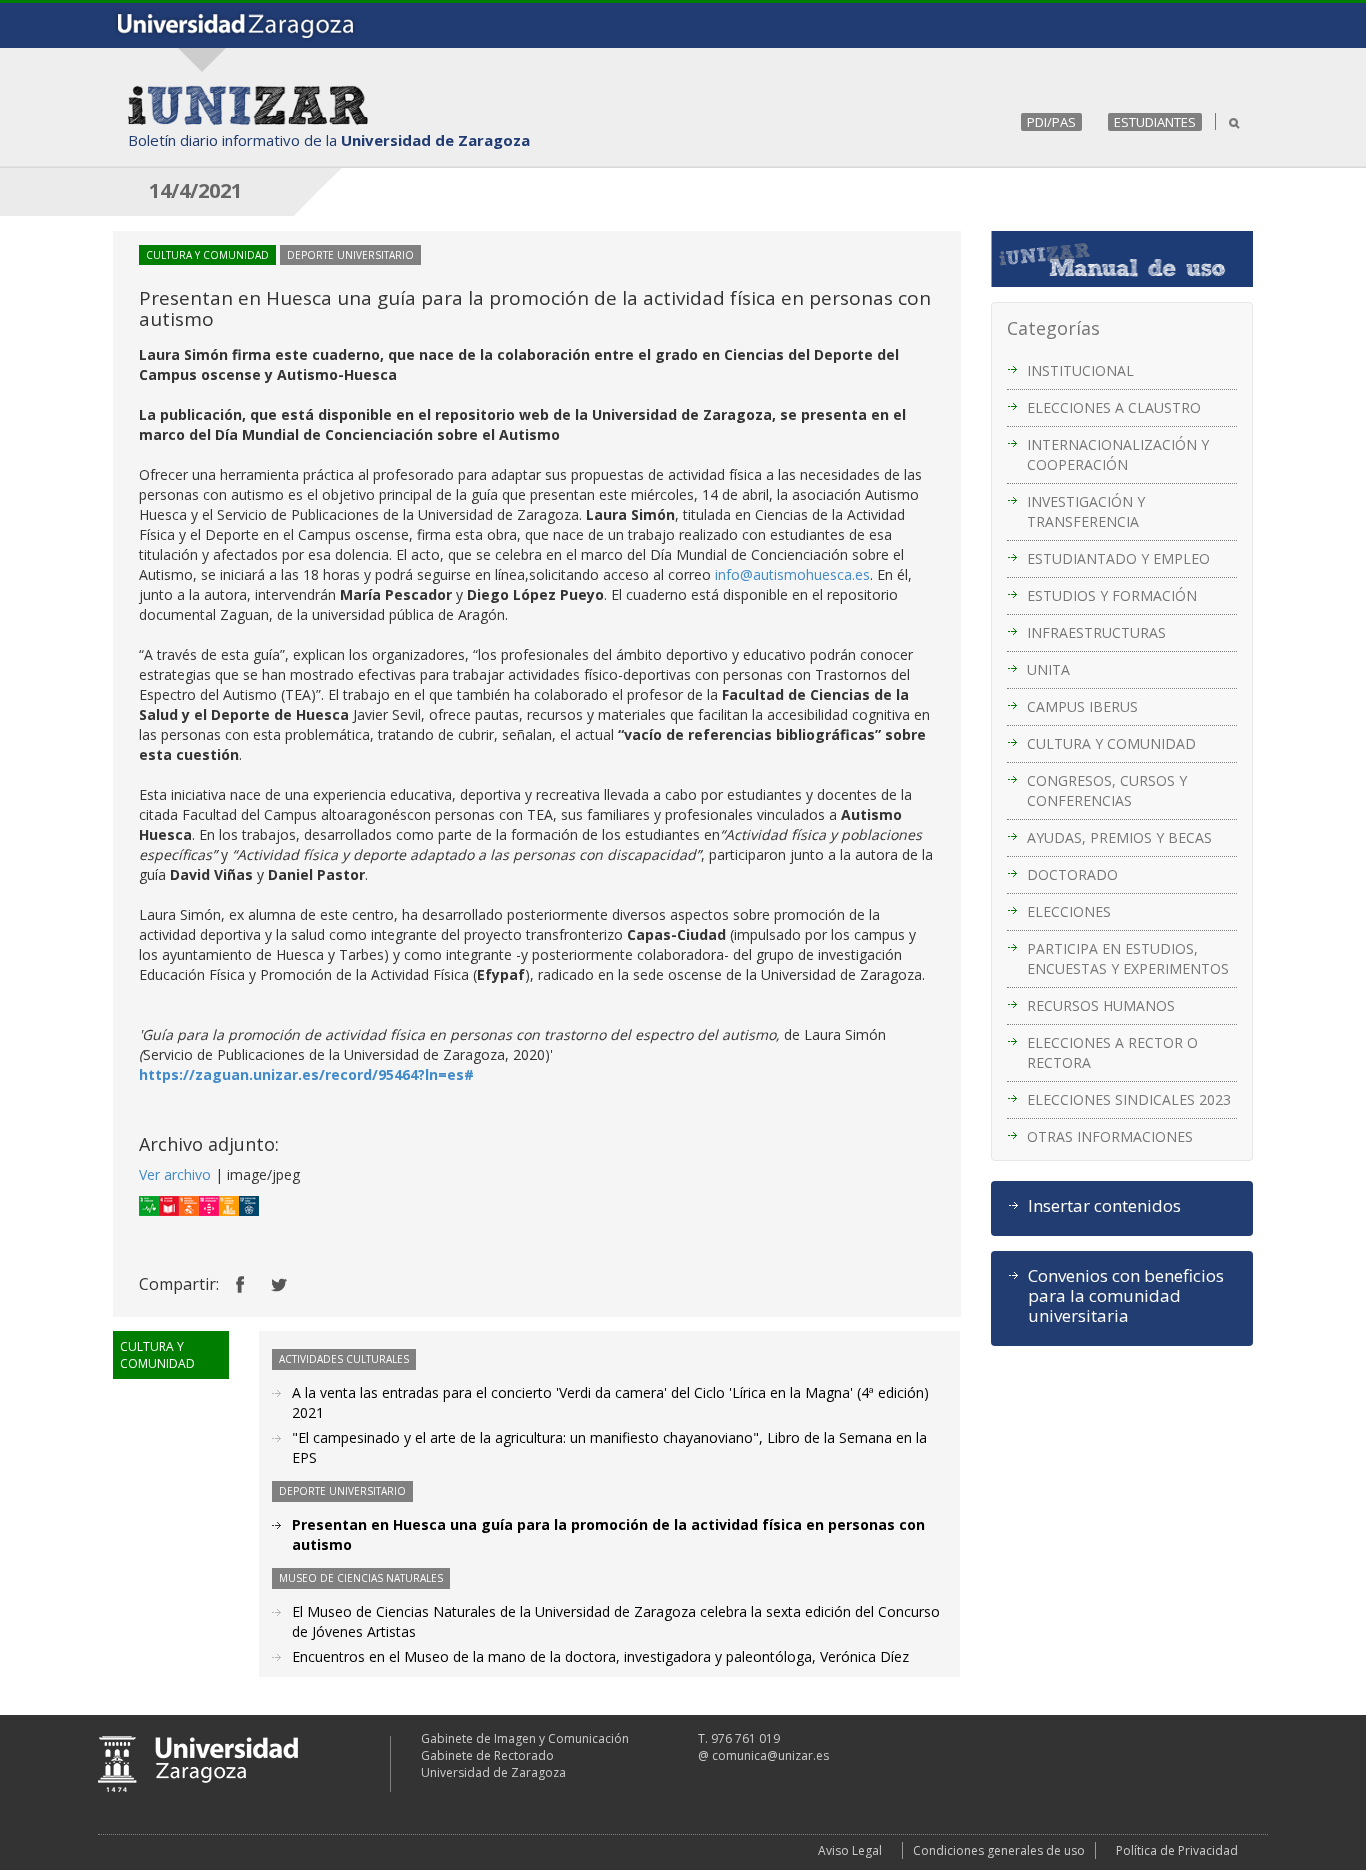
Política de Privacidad (1177, 1850)
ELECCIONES (1069, 911)
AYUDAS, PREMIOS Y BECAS (1119, 837)
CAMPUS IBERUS (1082, 706)
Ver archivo (175, 1174)
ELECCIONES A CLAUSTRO (1114, 407)
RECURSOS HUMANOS (1101, 1005)
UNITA (1048, 669)
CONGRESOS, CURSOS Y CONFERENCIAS (1107, 790)
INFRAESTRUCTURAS (1096, 632)
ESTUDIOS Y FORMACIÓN (1112, 595)
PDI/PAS (1051, 122)
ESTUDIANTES (1155, 122)
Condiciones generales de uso (999, 1850)
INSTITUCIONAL (1080, 370)
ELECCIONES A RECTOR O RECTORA (1112, 1052)
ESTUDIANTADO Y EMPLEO (1118, 558)
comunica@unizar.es (770, 1755)
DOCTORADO (1072, 874)
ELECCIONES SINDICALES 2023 (1129, 1099)
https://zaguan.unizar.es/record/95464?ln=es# (306, 1074)
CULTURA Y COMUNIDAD (1111, 743)
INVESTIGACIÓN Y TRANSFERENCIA (1086, 511)
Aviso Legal (850, 1850)
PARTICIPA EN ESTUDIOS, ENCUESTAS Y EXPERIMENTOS (1128, 958)
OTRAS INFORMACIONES (1110, 1136)
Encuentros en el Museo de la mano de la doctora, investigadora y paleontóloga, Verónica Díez (600, 1656)
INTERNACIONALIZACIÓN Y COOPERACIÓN (1118, 454)
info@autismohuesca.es (792, 574)
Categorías (1053, 328)
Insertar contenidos (1104, 1206)
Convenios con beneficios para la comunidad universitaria (1126, 1296)
